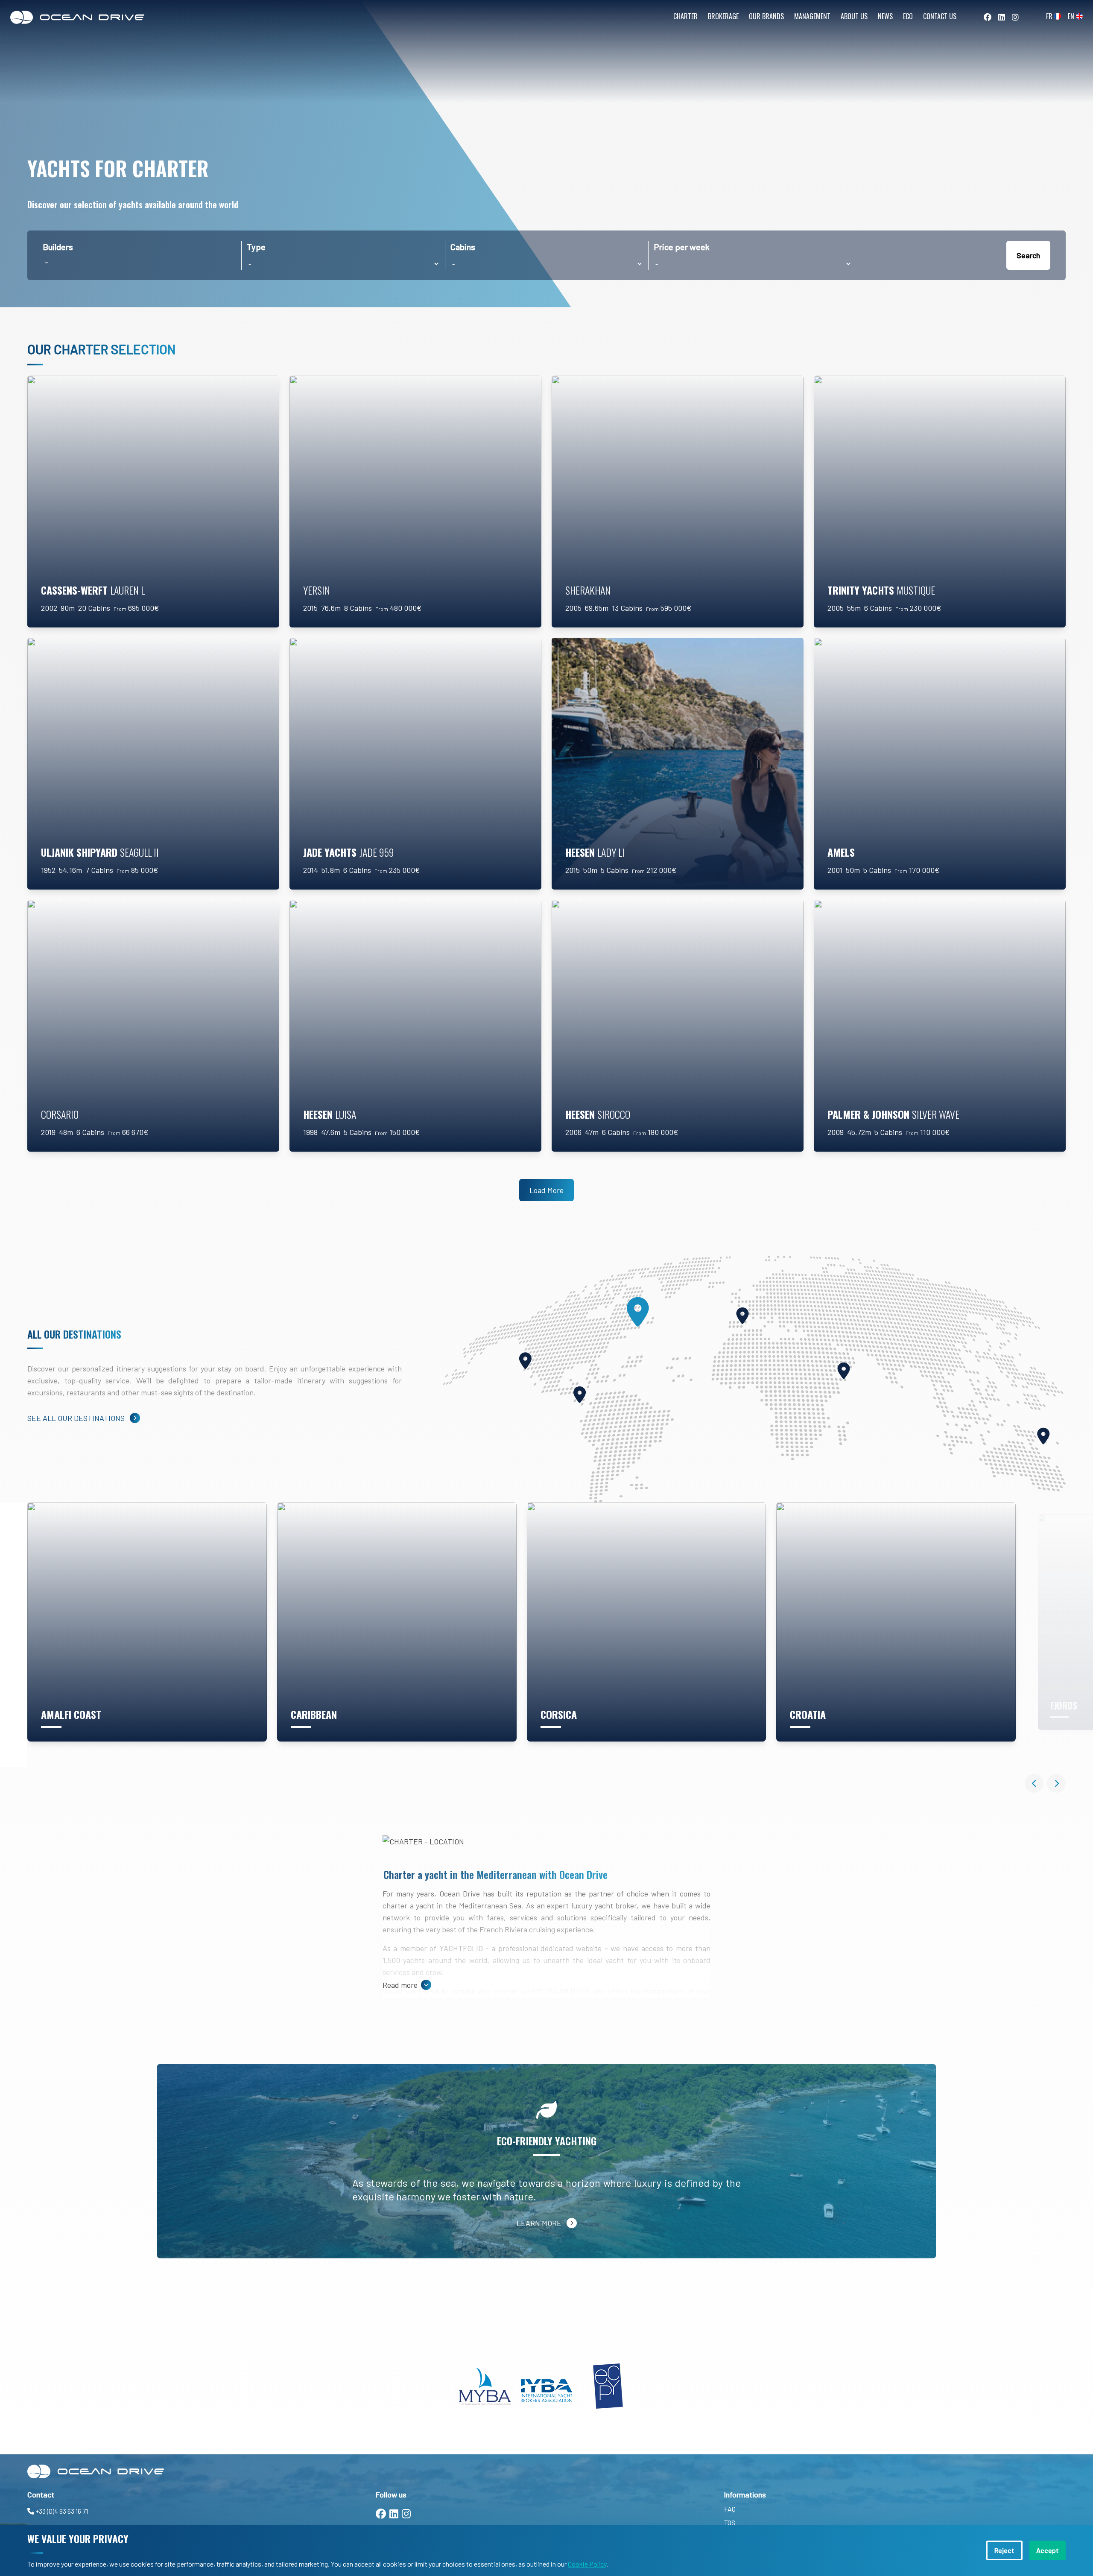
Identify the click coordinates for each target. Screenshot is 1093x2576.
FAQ (730, 2509)
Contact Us (940, 16)
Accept (1048, 2550)
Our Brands (766, 16)
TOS (730, 2522)
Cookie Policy (587, 2564)
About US (854, 16)
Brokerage (723, 16)
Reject (1004, 2550)
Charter (685, 16)
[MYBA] (485, 2386)
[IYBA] (546, 2386)
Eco (908, 16)
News (885, 16)
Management (812, 16)
